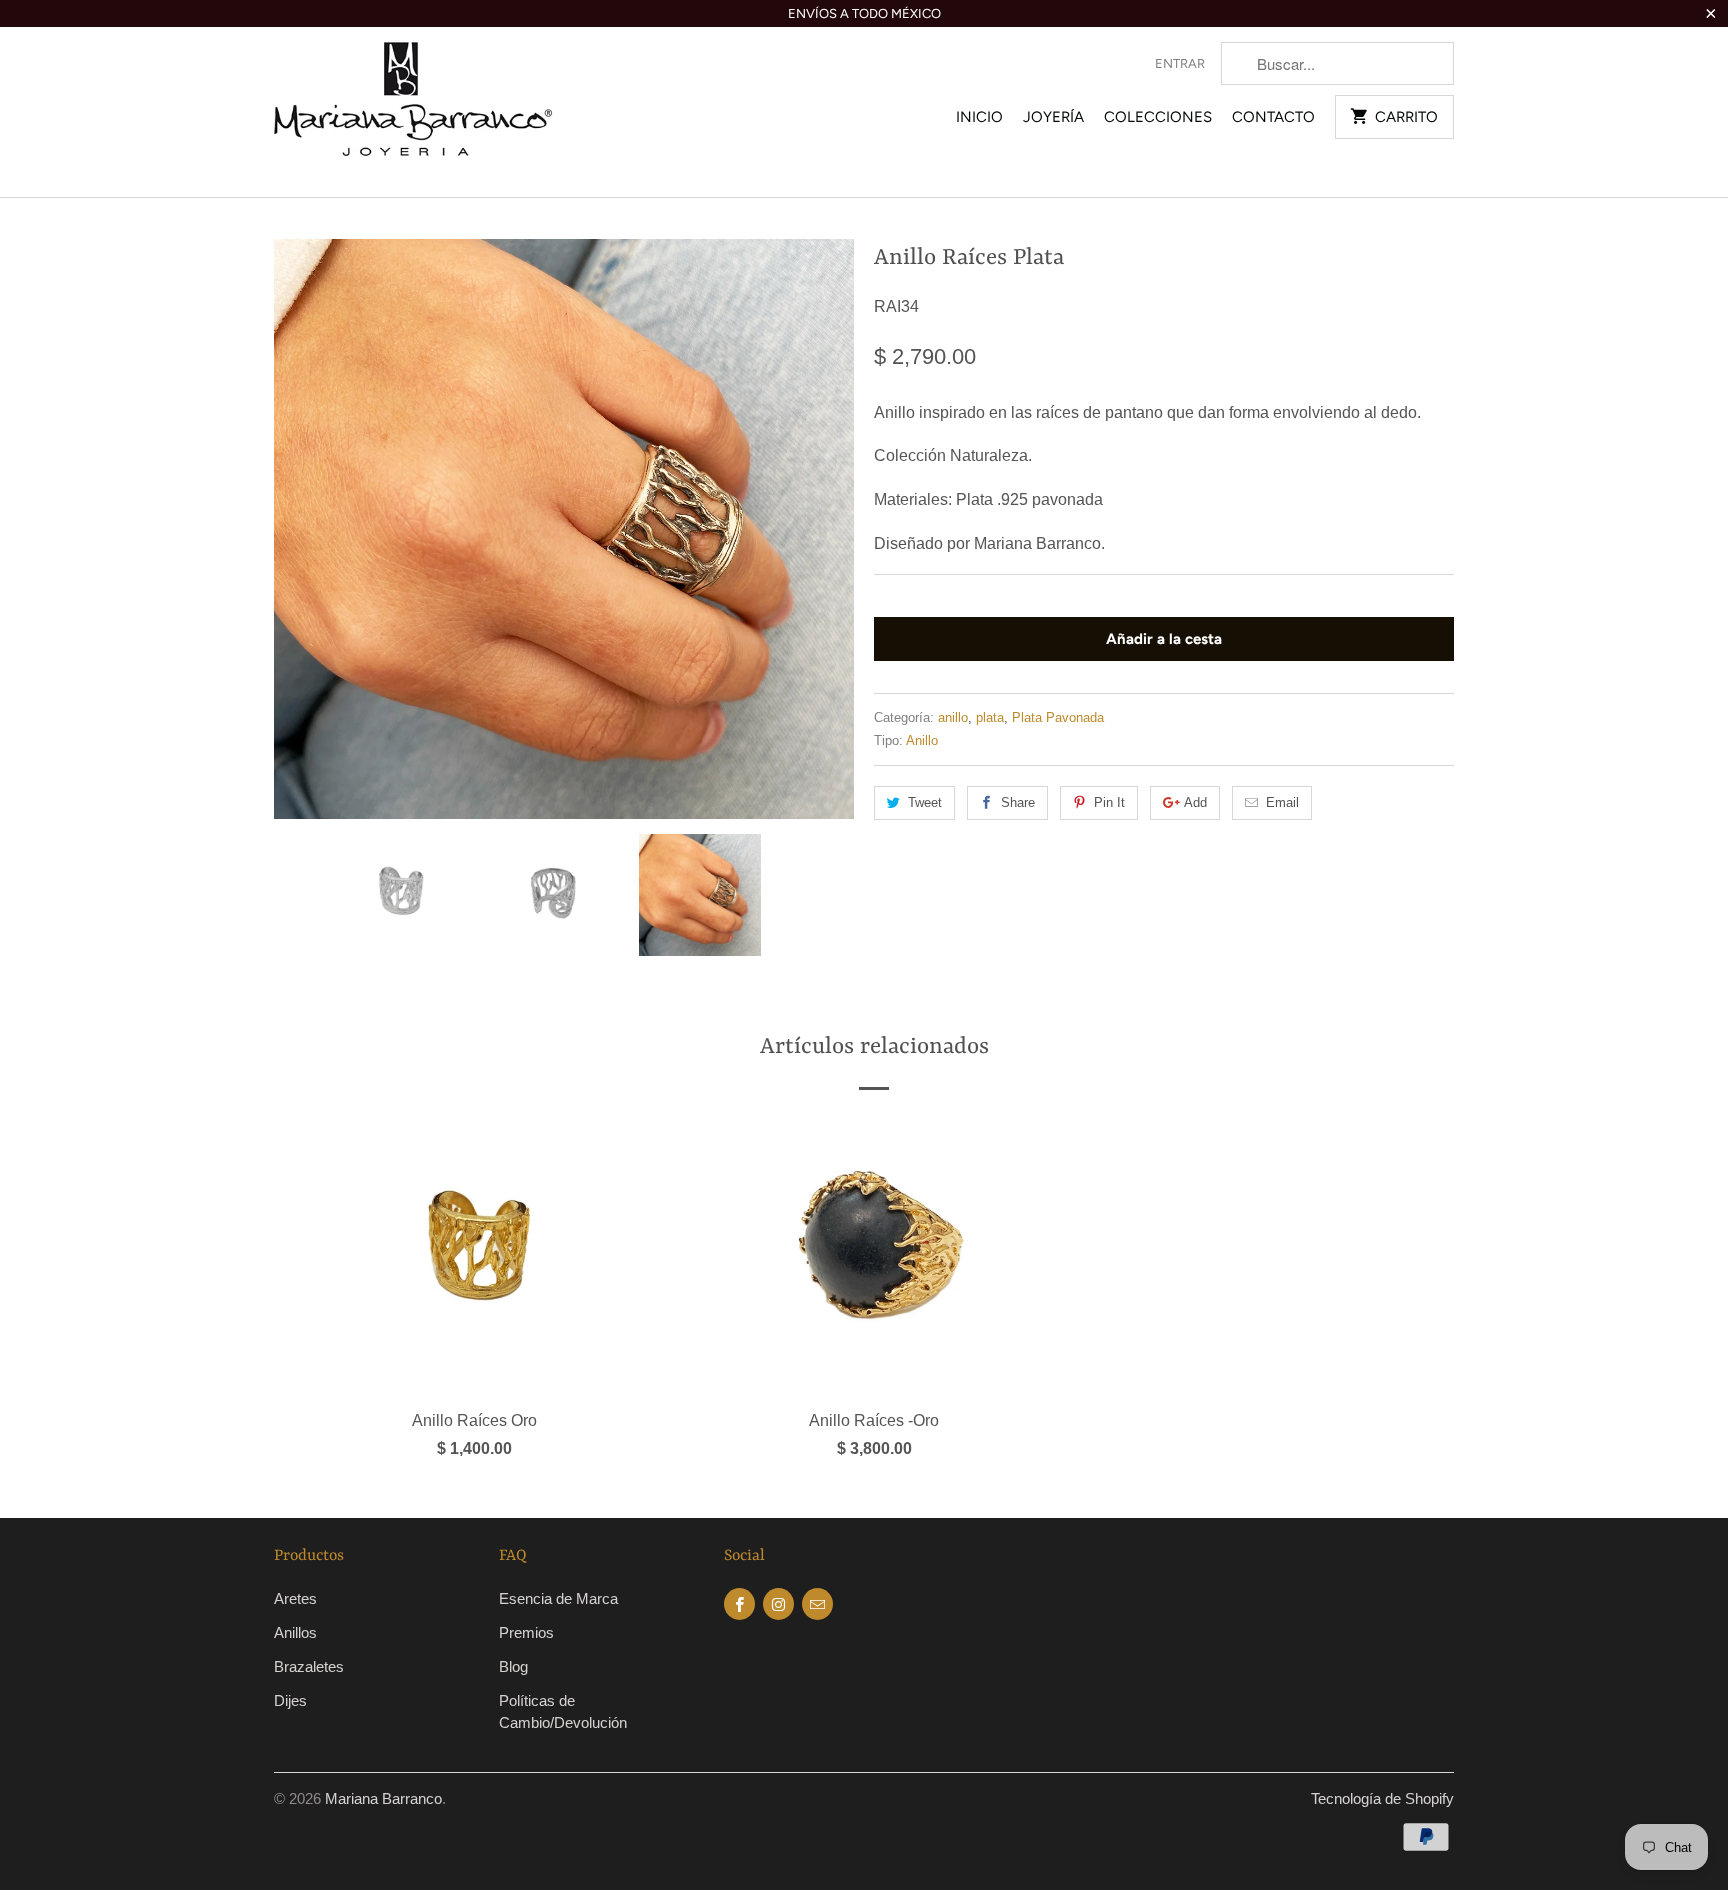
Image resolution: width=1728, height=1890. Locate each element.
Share (1018, 802)
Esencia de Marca (558, 1598)
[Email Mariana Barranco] (817, 1604)
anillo (953, 717)
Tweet (925, 802)
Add (1195, 802)
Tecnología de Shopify (1382, 1798)
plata (990, 717)
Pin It (1109, 802)
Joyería (1053, 117)
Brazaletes (309, 1666)
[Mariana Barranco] (414, 112)
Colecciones (1158, 117)
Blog (513, 1666)
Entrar (1180, 63)
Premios (526, 1632)
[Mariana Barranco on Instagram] (778, 1604)
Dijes (290, 1700)
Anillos (295, 1632)
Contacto (1273, 117)
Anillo (922, 740)
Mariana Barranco (383, 1798)
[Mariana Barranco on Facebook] (739, 1604)
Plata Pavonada (1058, 717)
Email (1282, 802)
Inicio (979, 117)
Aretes (295, 1598)
